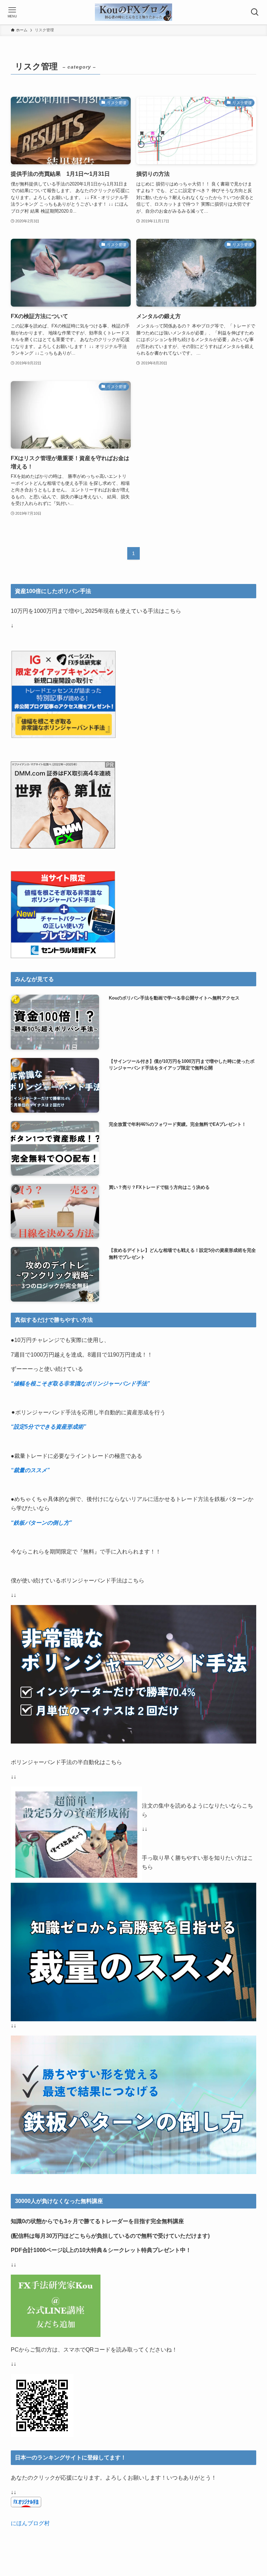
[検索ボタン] (255, 12)
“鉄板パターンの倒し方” (41, 1523)
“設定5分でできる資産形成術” (48, 1427)
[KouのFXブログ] (133, 12)
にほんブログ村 (30, 2523)
